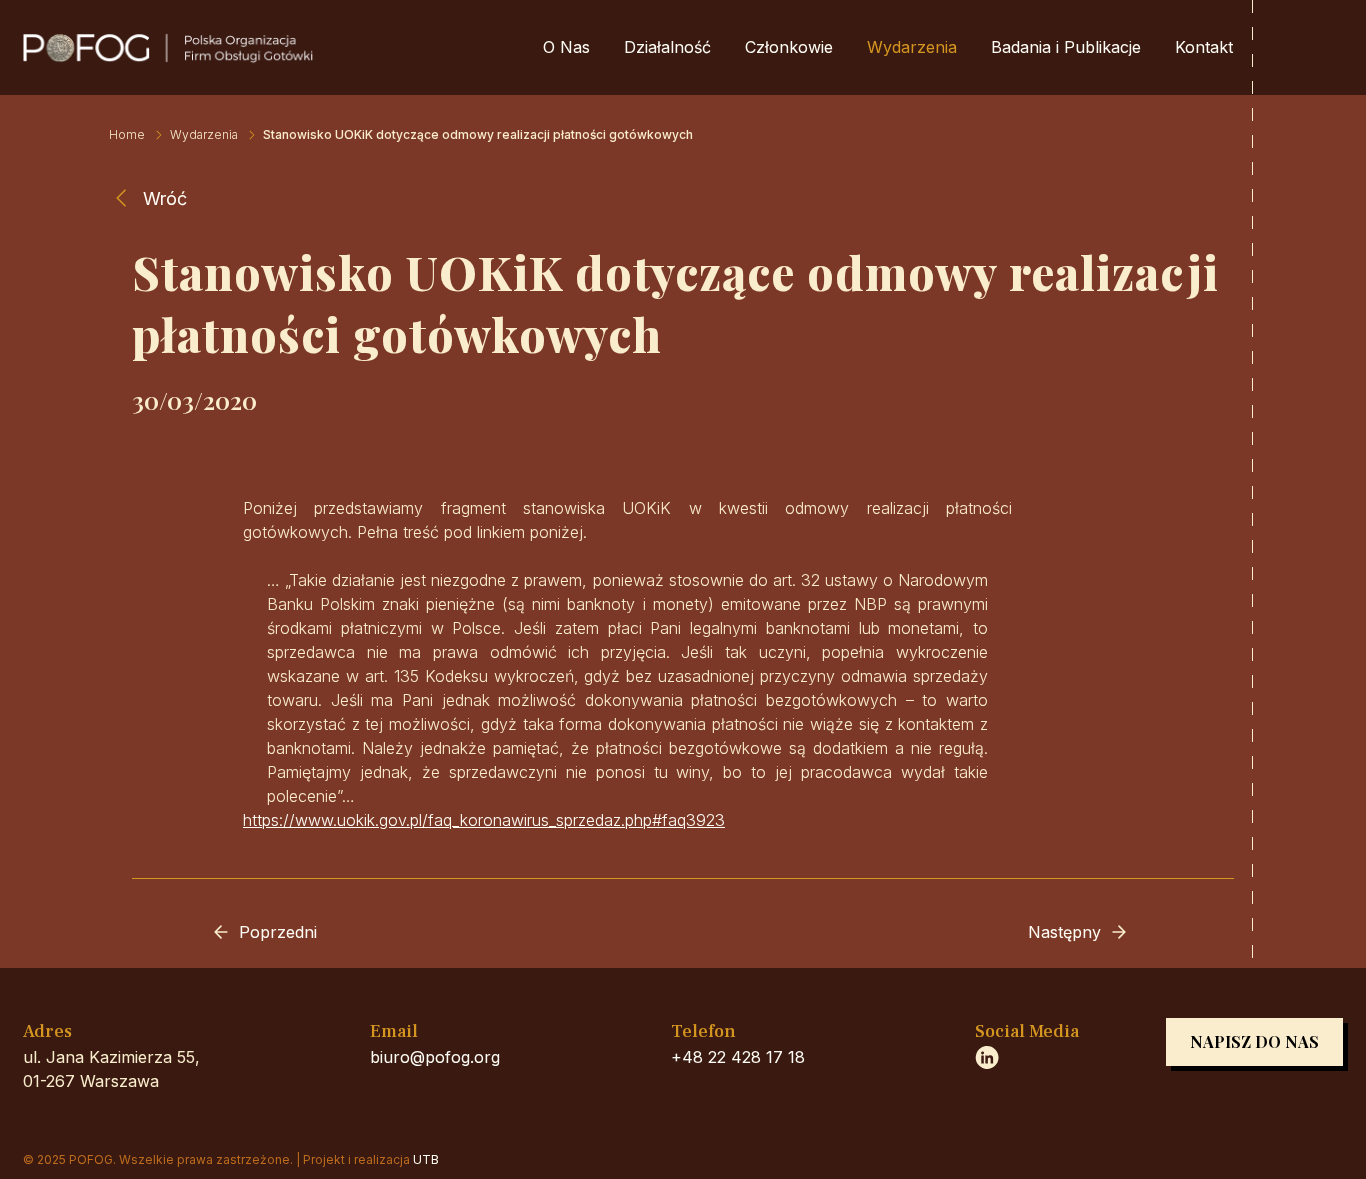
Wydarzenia (912, 47)
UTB (426, 1159)
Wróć (165, 198)
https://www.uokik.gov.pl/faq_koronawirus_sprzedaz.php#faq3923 (484, 820)
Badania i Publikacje (1066, 47)
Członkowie (789, 47)
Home (127, 134)
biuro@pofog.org (435, 1057)
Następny (1064, 932)
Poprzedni (278, 932)
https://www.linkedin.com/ (987, 1057)
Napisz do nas (1254, 1041)
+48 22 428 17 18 (738, 1057)
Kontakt (1204, 47)
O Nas (566, 47)
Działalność (667, 47)
